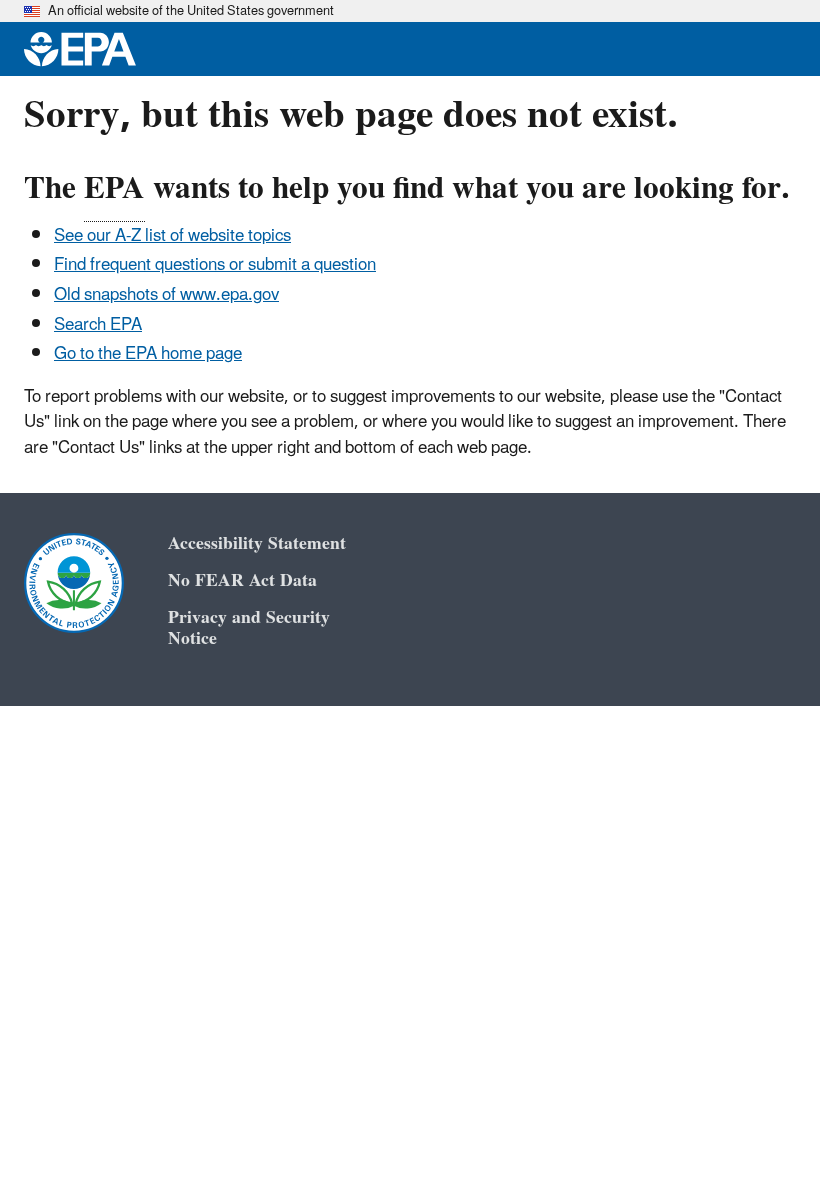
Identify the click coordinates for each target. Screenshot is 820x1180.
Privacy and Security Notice (249, 628)
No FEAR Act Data (242, 580)
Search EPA (98, 325)
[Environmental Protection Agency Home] (80, 49)
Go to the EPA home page (148, 354)
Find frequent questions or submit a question (215, 265)
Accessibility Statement (257, 543)
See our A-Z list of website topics (172, 236)
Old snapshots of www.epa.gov (166, 295)
